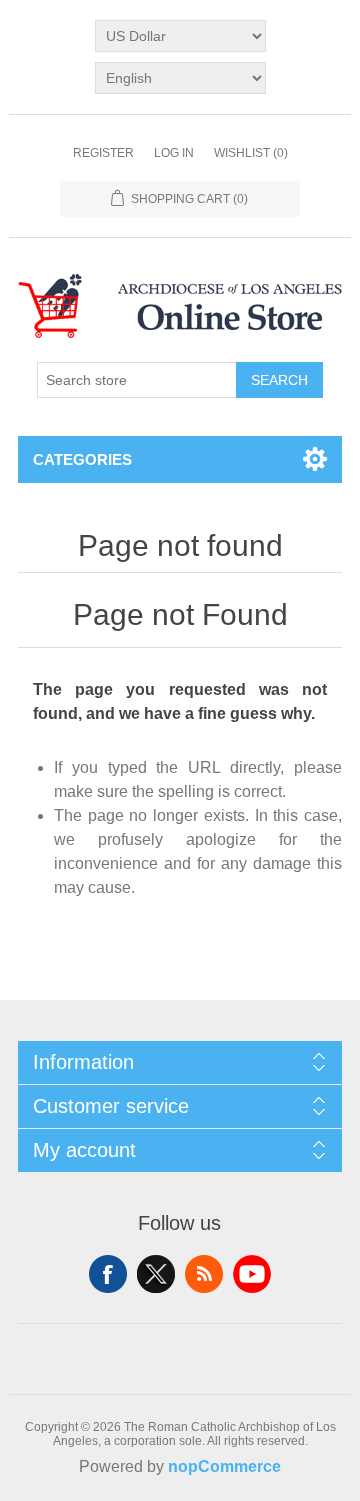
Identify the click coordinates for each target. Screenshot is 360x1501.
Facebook (108, 1274)
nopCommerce (224, 1466)
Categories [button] (82, 459)
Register (103, 153)
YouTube (252, 1274)
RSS (204, 1274)
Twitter (156, 1274)
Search (279, 380)
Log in (174, 153)
